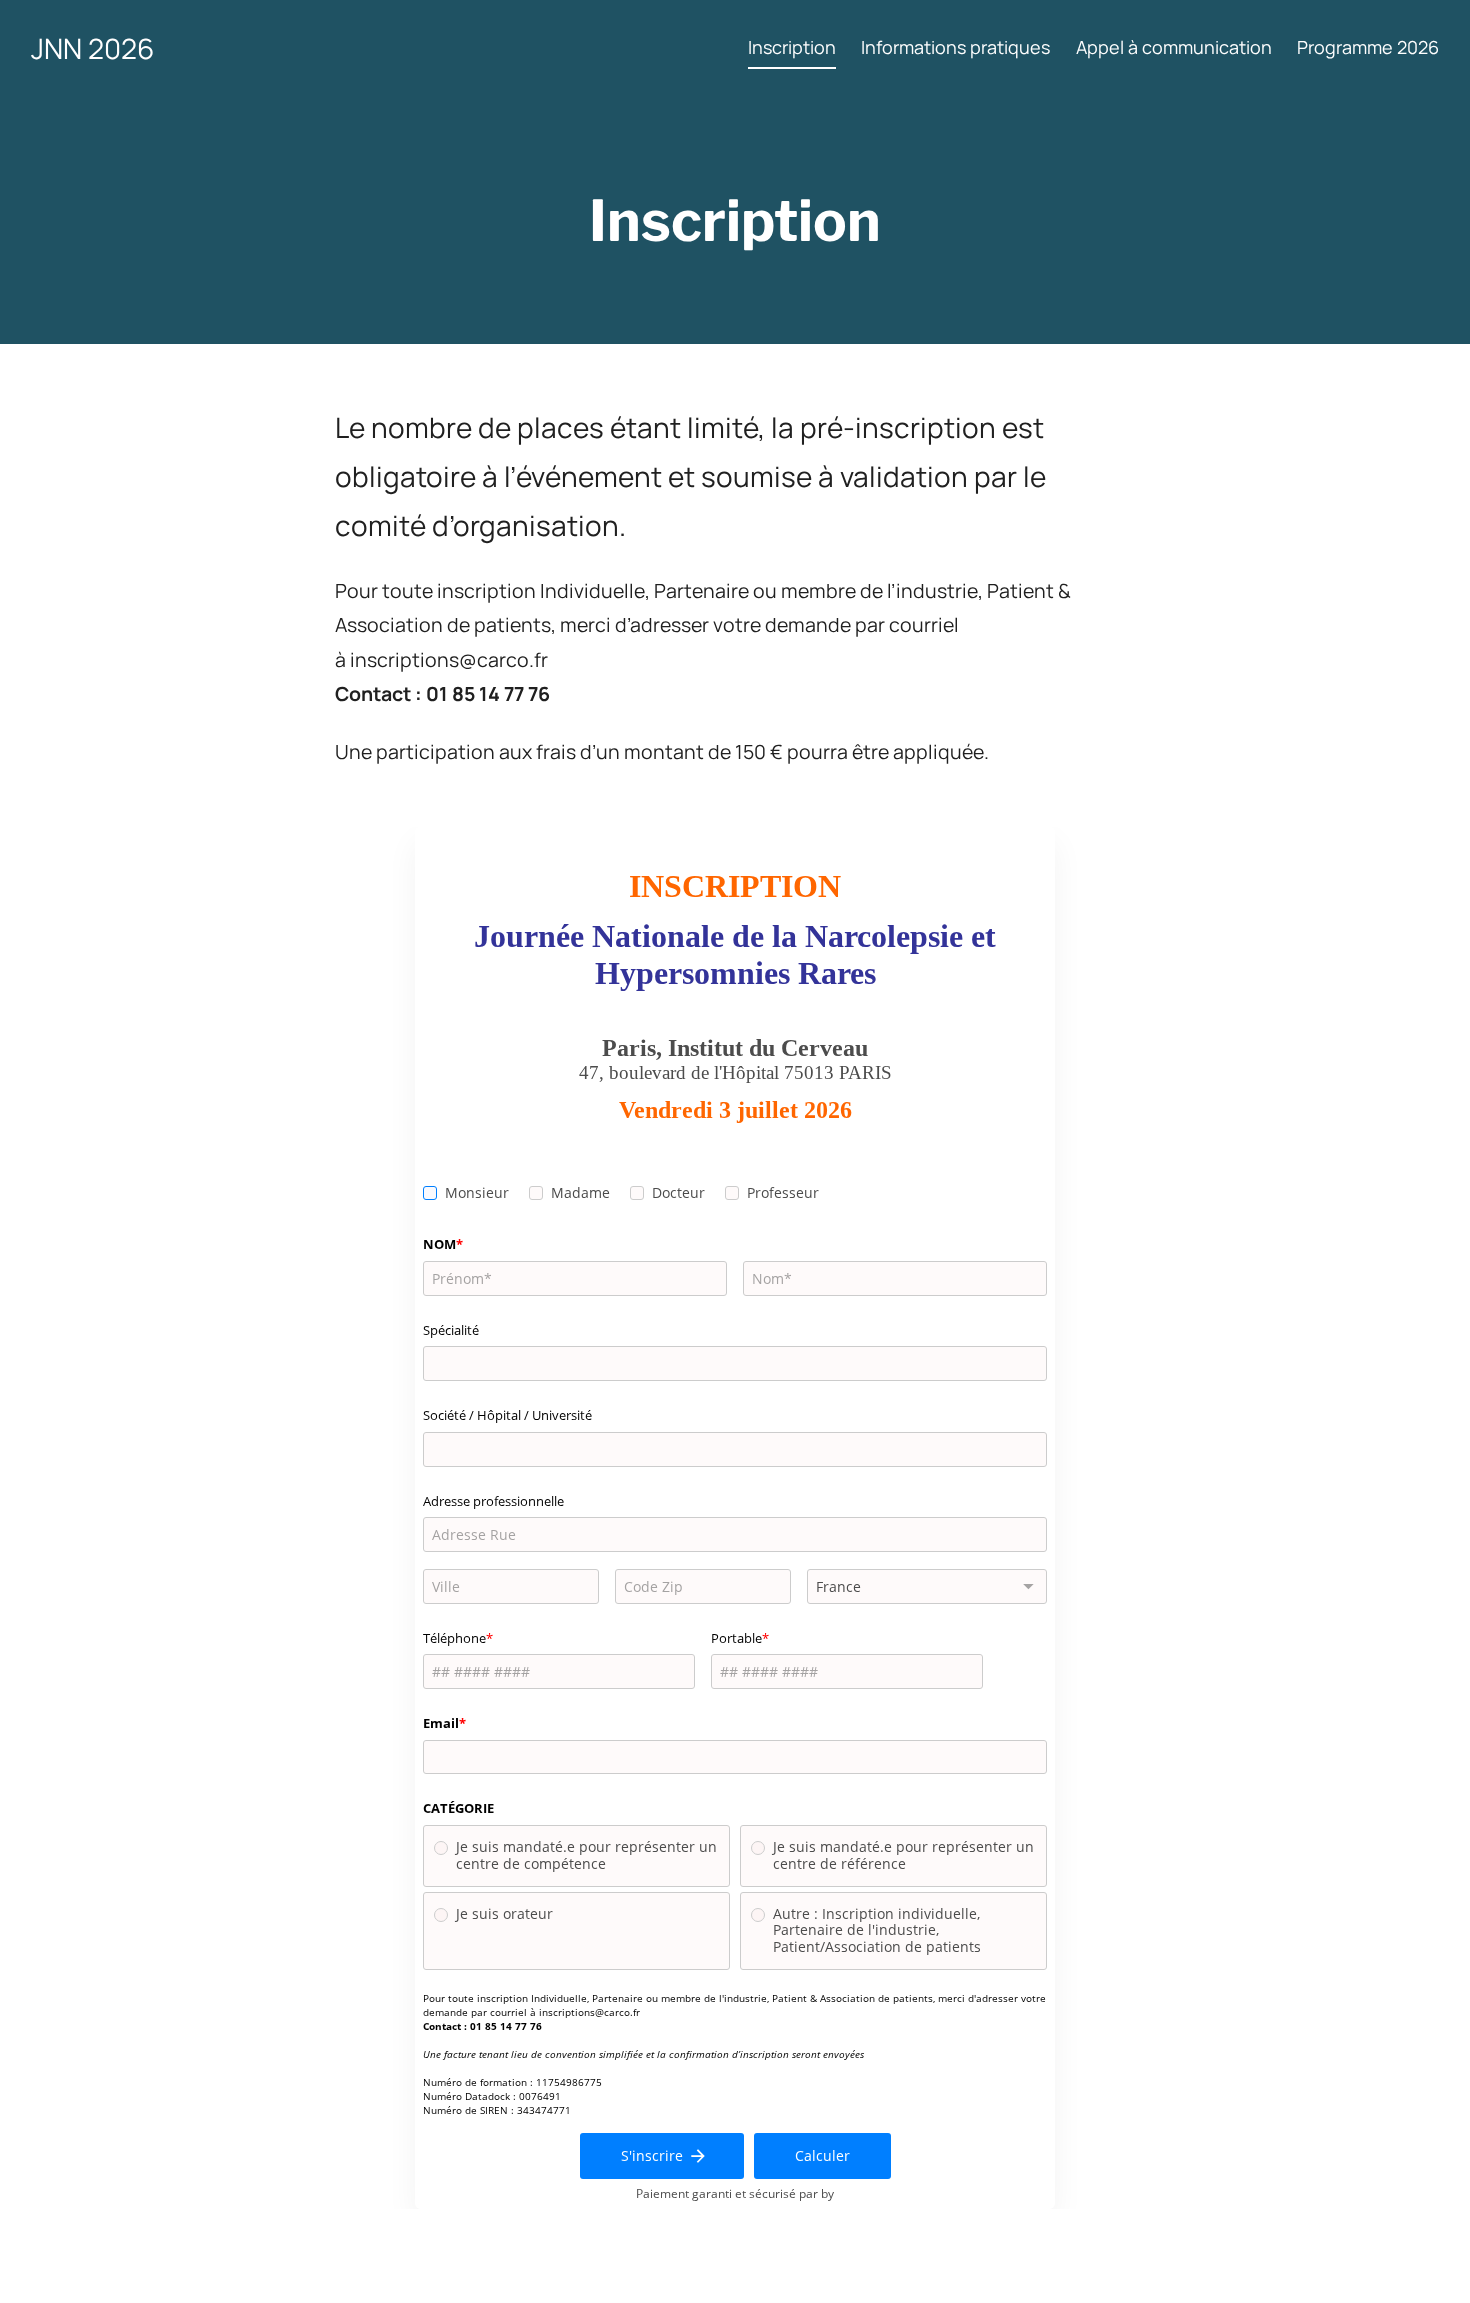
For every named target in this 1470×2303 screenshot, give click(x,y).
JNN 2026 (92, 48)
